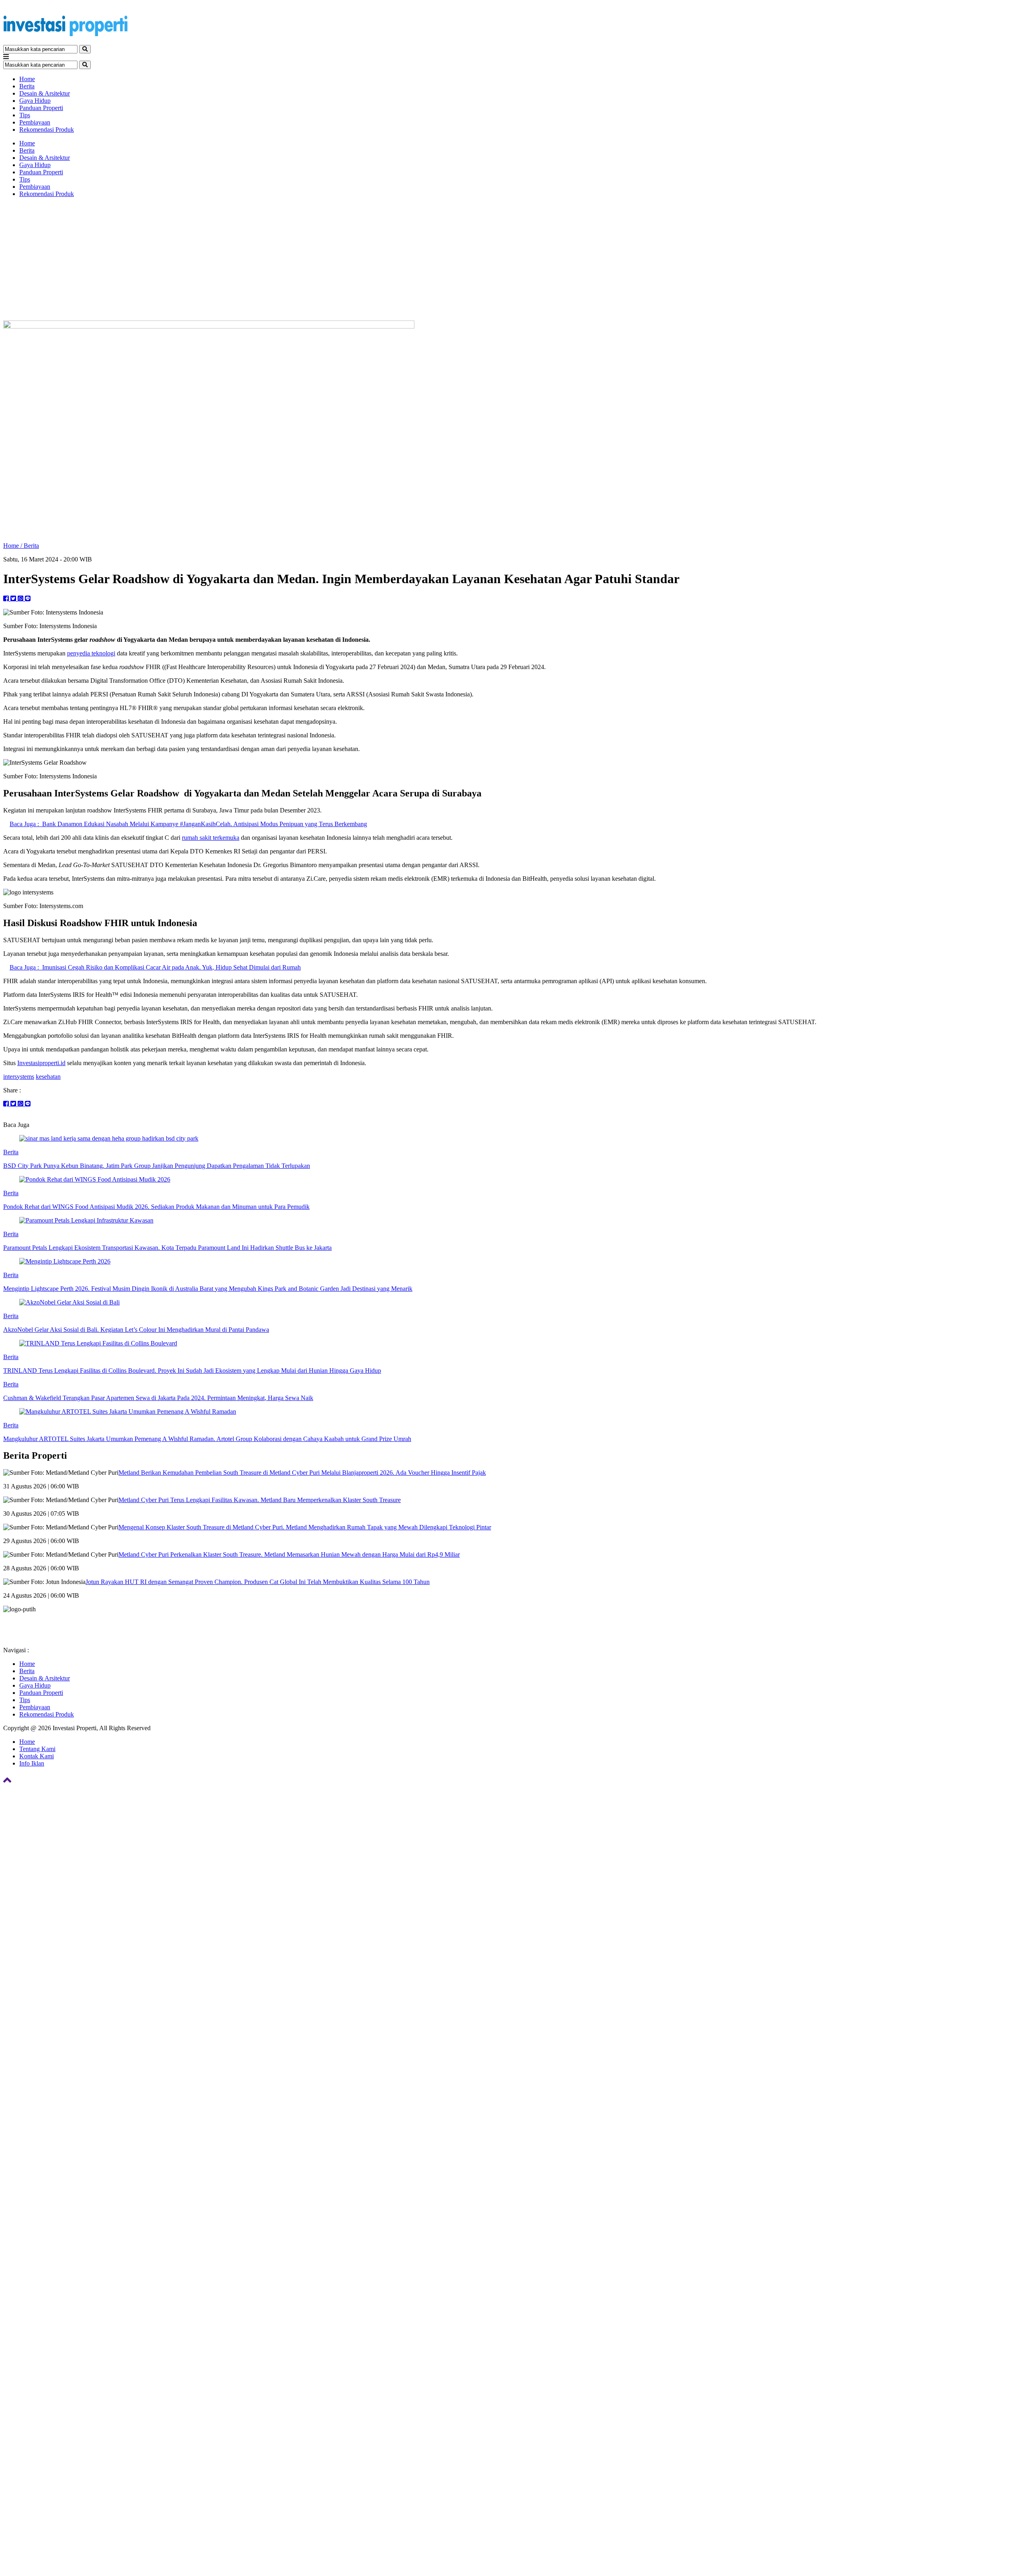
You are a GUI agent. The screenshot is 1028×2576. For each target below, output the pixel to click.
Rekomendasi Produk (47, 130)
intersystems (19, 1077)
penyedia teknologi (91, 653)
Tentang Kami (37, 1749)
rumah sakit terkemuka (211, 838)
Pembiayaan (35, 122)
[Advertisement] (514, 260)
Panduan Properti (41, 108)
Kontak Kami (37, 1756)
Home (27, 79)
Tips (25, 115)
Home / (13, 546)
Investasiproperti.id (41, 1063)
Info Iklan (32, 1763)
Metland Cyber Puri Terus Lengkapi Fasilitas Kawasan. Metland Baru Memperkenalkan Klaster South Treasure (260, 1500)
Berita (27, 86)
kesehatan (48, 1077)
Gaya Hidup (35, 101)
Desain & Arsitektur (45, 93)
